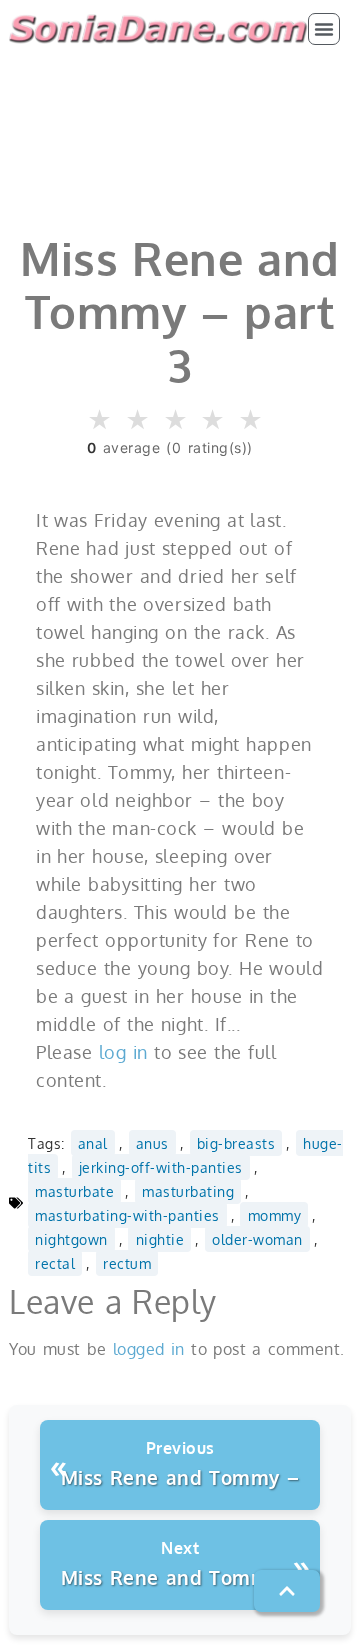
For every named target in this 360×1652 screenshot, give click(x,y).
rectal (55, 1263)
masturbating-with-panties (127, 1215)
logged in (149, 1349)
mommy (275, 1215)
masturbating (188, 1191)
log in (123, 1052)
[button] (324, 29)
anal (93, 1143)
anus (152, 1143)
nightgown (71, 1239)
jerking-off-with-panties (161, 1167)
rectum (127, 1263)
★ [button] (100, 420)
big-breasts (236, 1143)
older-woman (257, 1239)
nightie (160, 1239)
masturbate (74, 1191)
